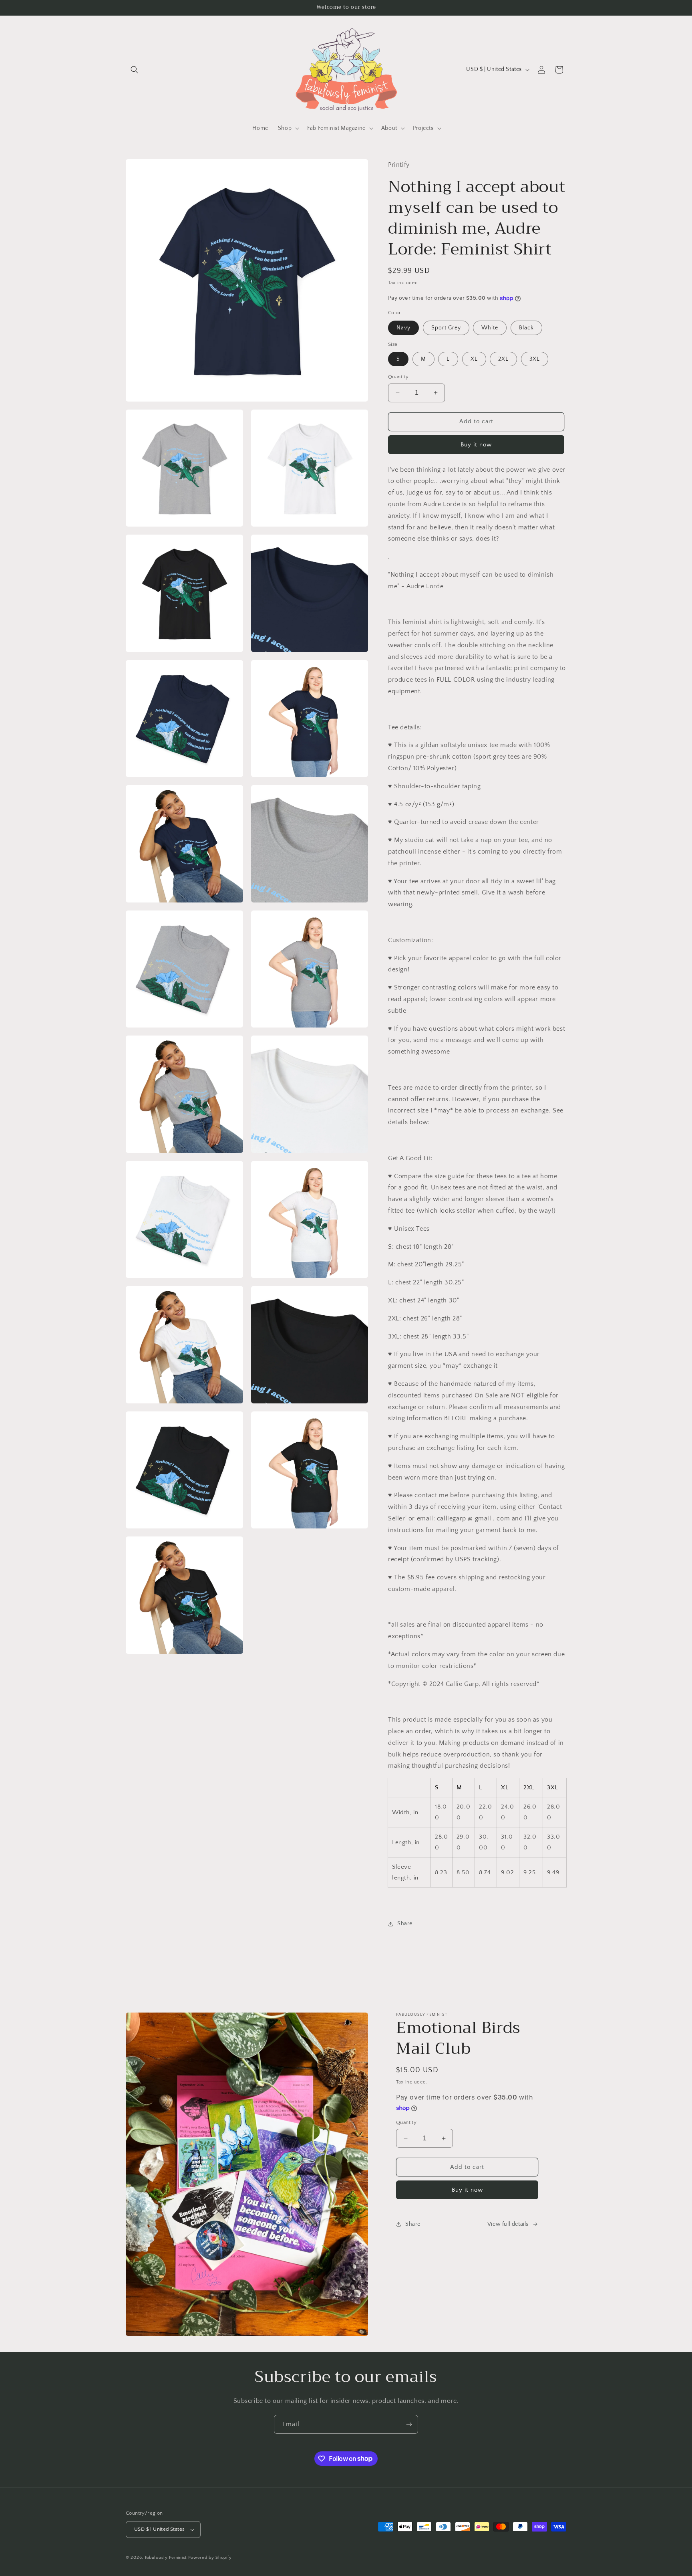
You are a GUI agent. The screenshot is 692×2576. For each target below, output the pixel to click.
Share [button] (405, 1924)
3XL (535, 359)
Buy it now (476, 445)
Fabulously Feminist (166, 2558)
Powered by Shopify (210, 2558)
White (490, 328)
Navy (403, 328)
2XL (503, 359)
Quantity (398, 377)
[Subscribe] (409, 2424)
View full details (508, 2224)
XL (474, 359)
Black (526, 328)
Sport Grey (446, 328)
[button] (135, 70)
